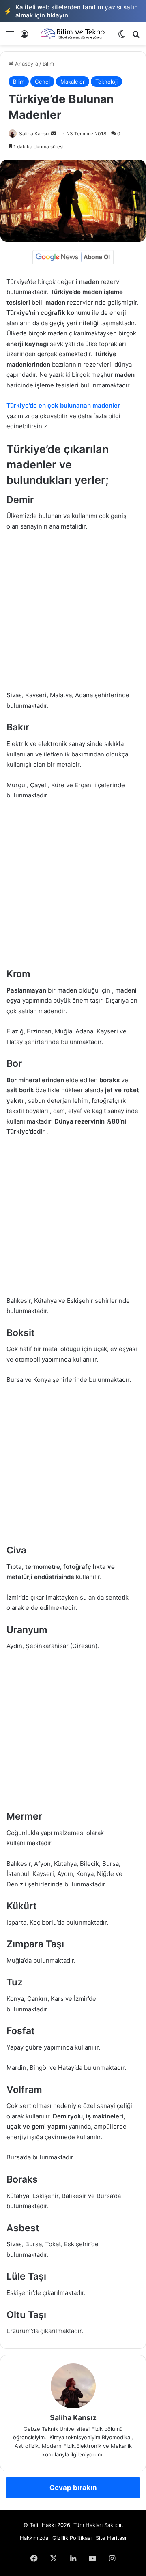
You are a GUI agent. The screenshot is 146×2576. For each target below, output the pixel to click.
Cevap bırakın (73, 2488)
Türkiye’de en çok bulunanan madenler (63, 405)
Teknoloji (106, 82)
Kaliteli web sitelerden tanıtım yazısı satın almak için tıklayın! (71, 11)
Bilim (48, 64)
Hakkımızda (34, 2538)
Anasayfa (26, 64)
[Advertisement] (73, 614)
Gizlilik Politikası (72, 2538)
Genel (42, 82)
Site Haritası (111, 2538)
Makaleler (73, 82)
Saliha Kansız (34, 134)
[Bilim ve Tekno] (73, 34)
